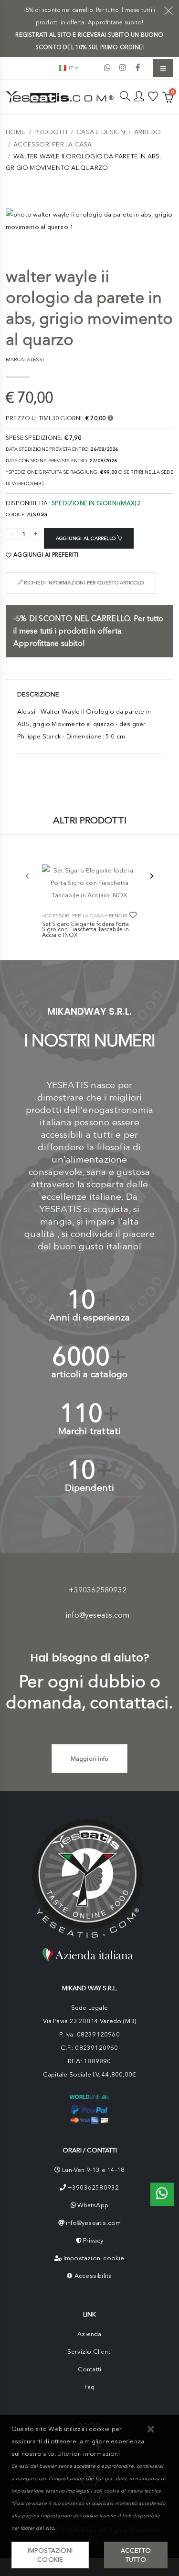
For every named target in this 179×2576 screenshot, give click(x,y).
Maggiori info (90, 1759)
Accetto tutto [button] (136, 2555)
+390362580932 (98, 1590)
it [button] (70, 68)
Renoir (118, 916)
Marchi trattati (90, 1431)
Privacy (93, 2240)
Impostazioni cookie (94, 2258)
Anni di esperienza (90, 1317)
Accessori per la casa (53, 144)
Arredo (147, 132)
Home (16, 132)
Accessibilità (93, 2276)
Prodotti (51, 132)
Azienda (89, 2334)
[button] (151, 2430)
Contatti (90, 2369)
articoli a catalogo (90, 1374)
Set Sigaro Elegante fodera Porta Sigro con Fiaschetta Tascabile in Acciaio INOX (85, 930)
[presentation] (28, 877)
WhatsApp (93, 2205)
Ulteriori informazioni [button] (88, 2454)
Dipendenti (90, 1488)
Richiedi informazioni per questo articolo (83, 583)
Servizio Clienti (89, 2352)
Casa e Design (101, 132)
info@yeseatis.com (98, 1615)
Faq (90, 2387)
